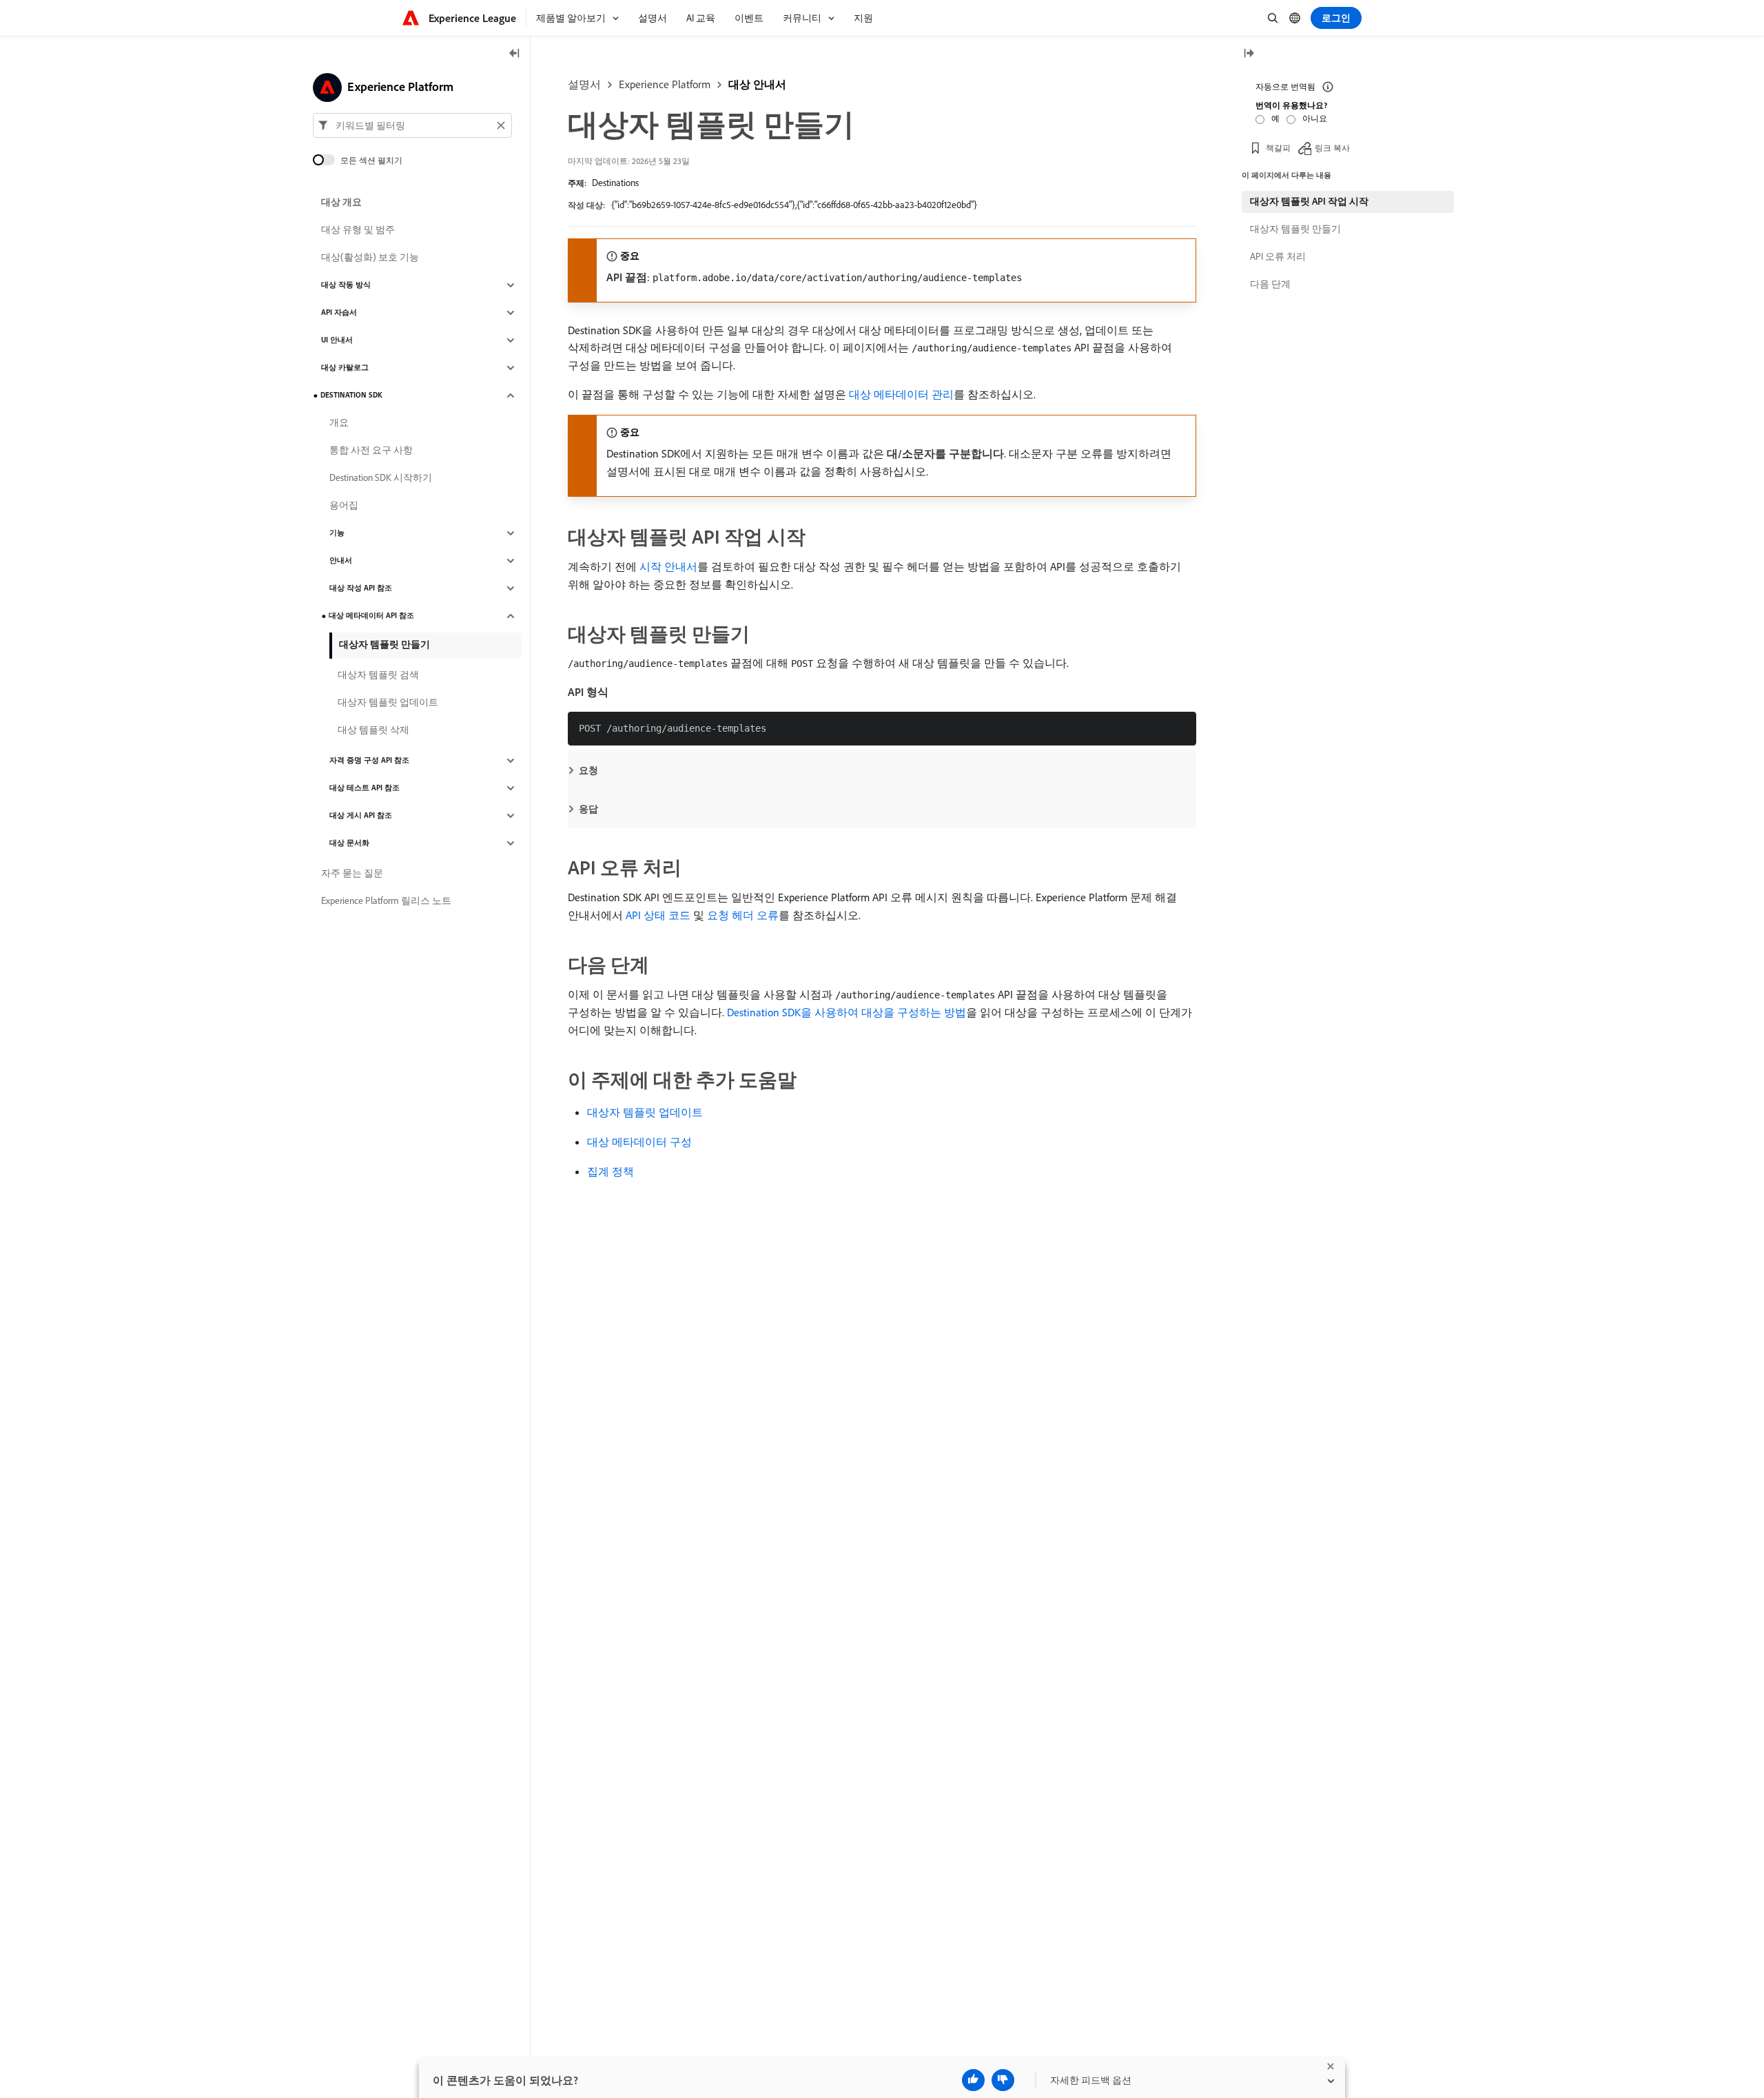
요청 (588, 770)
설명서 (584, 84)
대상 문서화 (349, 843)
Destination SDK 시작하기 (381, 478)
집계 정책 (611, 1171)
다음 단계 (1270, 284)
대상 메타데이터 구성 (639, 1142)
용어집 (344, 506)
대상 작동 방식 (346, 285)
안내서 (341, 561)
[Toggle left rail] (515, 54)
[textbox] (412, 125)
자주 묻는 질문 (352, 874)
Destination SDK (351, 395)
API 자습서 (339, 313)
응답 (588, 809)
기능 (337, 533)
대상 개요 (341, 203)
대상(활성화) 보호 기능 (370, 258)
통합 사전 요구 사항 (371, 451)
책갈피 (1278, 148)
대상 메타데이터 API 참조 (371, 616)
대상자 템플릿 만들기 (384, 644)
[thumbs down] (1003, 2080)
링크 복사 (1332, 148)
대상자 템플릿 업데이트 (645, 1112)
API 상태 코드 (658, 915)
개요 (339, 423)
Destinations (615, 183)
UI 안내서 (337, 340)
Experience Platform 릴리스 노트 (386, 901)
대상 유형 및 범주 (358, 230)
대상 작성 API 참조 (361, 588)
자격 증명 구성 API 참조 (369, 761)
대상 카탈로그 (345, 368)
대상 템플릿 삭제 (373, 730)
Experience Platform (665, 84)
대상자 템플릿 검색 (378, 675)
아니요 (1315, 118)
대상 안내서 (757, 84)
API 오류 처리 (1278, 256)
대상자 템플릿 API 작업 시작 (1309, 201)
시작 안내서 (668, 566)
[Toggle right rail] (1249, 54)
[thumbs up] (973, 2080)
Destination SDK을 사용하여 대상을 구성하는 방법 (847, 1012)
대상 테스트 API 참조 (365, 788)
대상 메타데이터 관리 (901, 394)
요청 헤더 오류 (743, 915)
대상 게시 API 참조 (361, 816)
